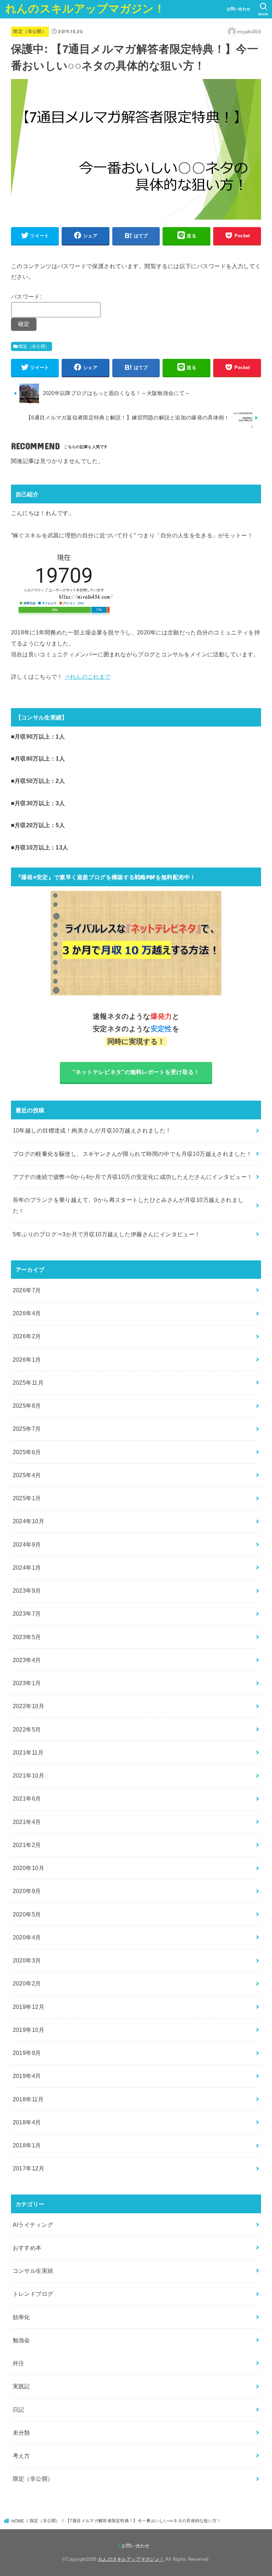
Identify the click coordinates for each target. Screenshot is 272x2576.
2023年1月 (27, 1683)
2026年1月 (27, 1360)
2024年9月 (27, 1544)
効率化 (21, 2317)
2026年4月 (27, 1313)
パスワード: (26, 296)
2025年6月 (27, 1452)
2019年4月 (27, 2076)
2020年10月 (29, 1868)
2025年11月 (28, 1383)
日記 (19, 2410)
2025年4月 (27, 1475)
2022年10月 (29, 1706)
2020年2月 (27, 1983)
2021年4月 (27, 1822)
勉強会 (21, 2340)
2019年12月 (29, 2007)
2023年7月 (27, 1614)
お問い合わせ (239, 9)
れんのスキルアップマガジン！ (85, 9)
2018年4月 (27, 2122)
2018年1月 (27, 2145)
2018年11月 (28, 2099)
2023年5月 (27, 1637)
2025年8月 (27, 1406)
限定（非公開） (30, 31)
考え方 (21, 2456)
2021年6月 (27, 1798)
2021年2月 (27, 1845)
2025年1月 (27, 1498)
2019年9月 (27, 2053)
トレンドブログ (33, 2294)
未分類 (21, 2433)
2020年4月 (27, 1937)
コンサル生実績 (33, 2271)
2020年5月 (27, 1914)
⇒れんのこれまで (87, 677)
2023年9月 (27, 1591)
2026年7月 (27, 1290)
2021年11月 (28, 1752)
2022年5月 (27, 1729)
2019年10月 (29, 2030)
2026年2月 (27, 1336)
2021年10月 (29, 1775)
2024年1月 (27, 1567)
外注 (19, 2363)
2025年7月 (27, 1429)
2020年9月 (27, 1891)
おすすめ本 (27, 2248)
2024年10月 (29, 1521)
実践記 (21, 2386)
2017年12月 (29, 2168)
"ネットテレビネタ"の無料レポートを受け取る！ (136, 1072)
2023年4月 (27, 1660)
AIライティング (33, 2225)
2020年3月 (27, 1960)
